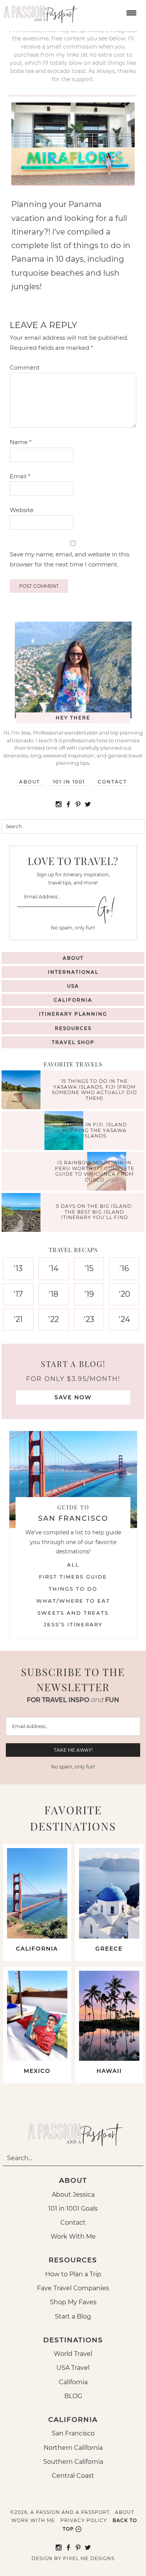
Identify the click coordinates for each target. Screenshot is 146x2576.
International (73, 972)
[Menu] (130, 12)
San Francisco (73, 2433)
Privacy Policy (84, 2520)
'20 (124, 1294)
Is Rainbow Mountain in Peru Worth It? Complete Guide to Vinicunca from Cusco (95, 1171)
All (73, 1565)
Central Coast (73, 2476)
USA (73, 986)
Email (20, 476)
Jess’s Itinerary (73, 1624)
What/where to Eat (73, 1601)
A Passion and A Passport (39, 12)
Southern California (73, 2462)
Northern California (73, 2448)
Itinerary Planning (73, 1014)
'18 (54, 1294)
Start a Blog (73, 2316)
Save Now (73, 1397)
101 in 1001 (69, 782)
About (30, 782)
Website (22, 510)
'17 (18, 1294)
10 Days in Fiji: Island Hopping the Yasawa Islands (94, 1131)
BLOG (73, 2396)
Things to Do (73, 1589)
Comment (25, 367)
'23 (89, 1319)
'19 (89, 1294)
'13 (18, 1268)
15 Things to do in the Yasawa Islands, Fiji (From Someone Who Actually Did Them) (94, 1090)
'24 (124, 1319)
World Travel (73, 2354)
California (73, 1000)
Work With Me (73, 2236)
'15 (89, 1268)
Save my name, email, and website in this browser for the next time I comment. (69, 559)
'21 (18, 1319)
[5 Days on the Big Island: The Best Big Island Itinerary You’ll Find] (23, 1213)
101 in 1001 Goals (73, 2209)
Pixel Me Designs (89, 2558)
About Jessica (73, 2195)
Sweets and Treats (73, 1613)
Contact (112, 782)
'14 (54, 1268)
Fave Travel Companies (73, 2288)
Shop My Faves (73, 2302)
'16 (124, 1268)
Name (21, 442)
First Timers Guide (73, 1577)
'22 (54, 1319)
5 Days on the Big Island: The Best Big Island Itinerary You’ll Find (95, 1212)
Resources (73, 1028)
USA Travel (73, 2368)
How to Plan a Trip (73, 2274)
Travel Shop (73, 1042)
